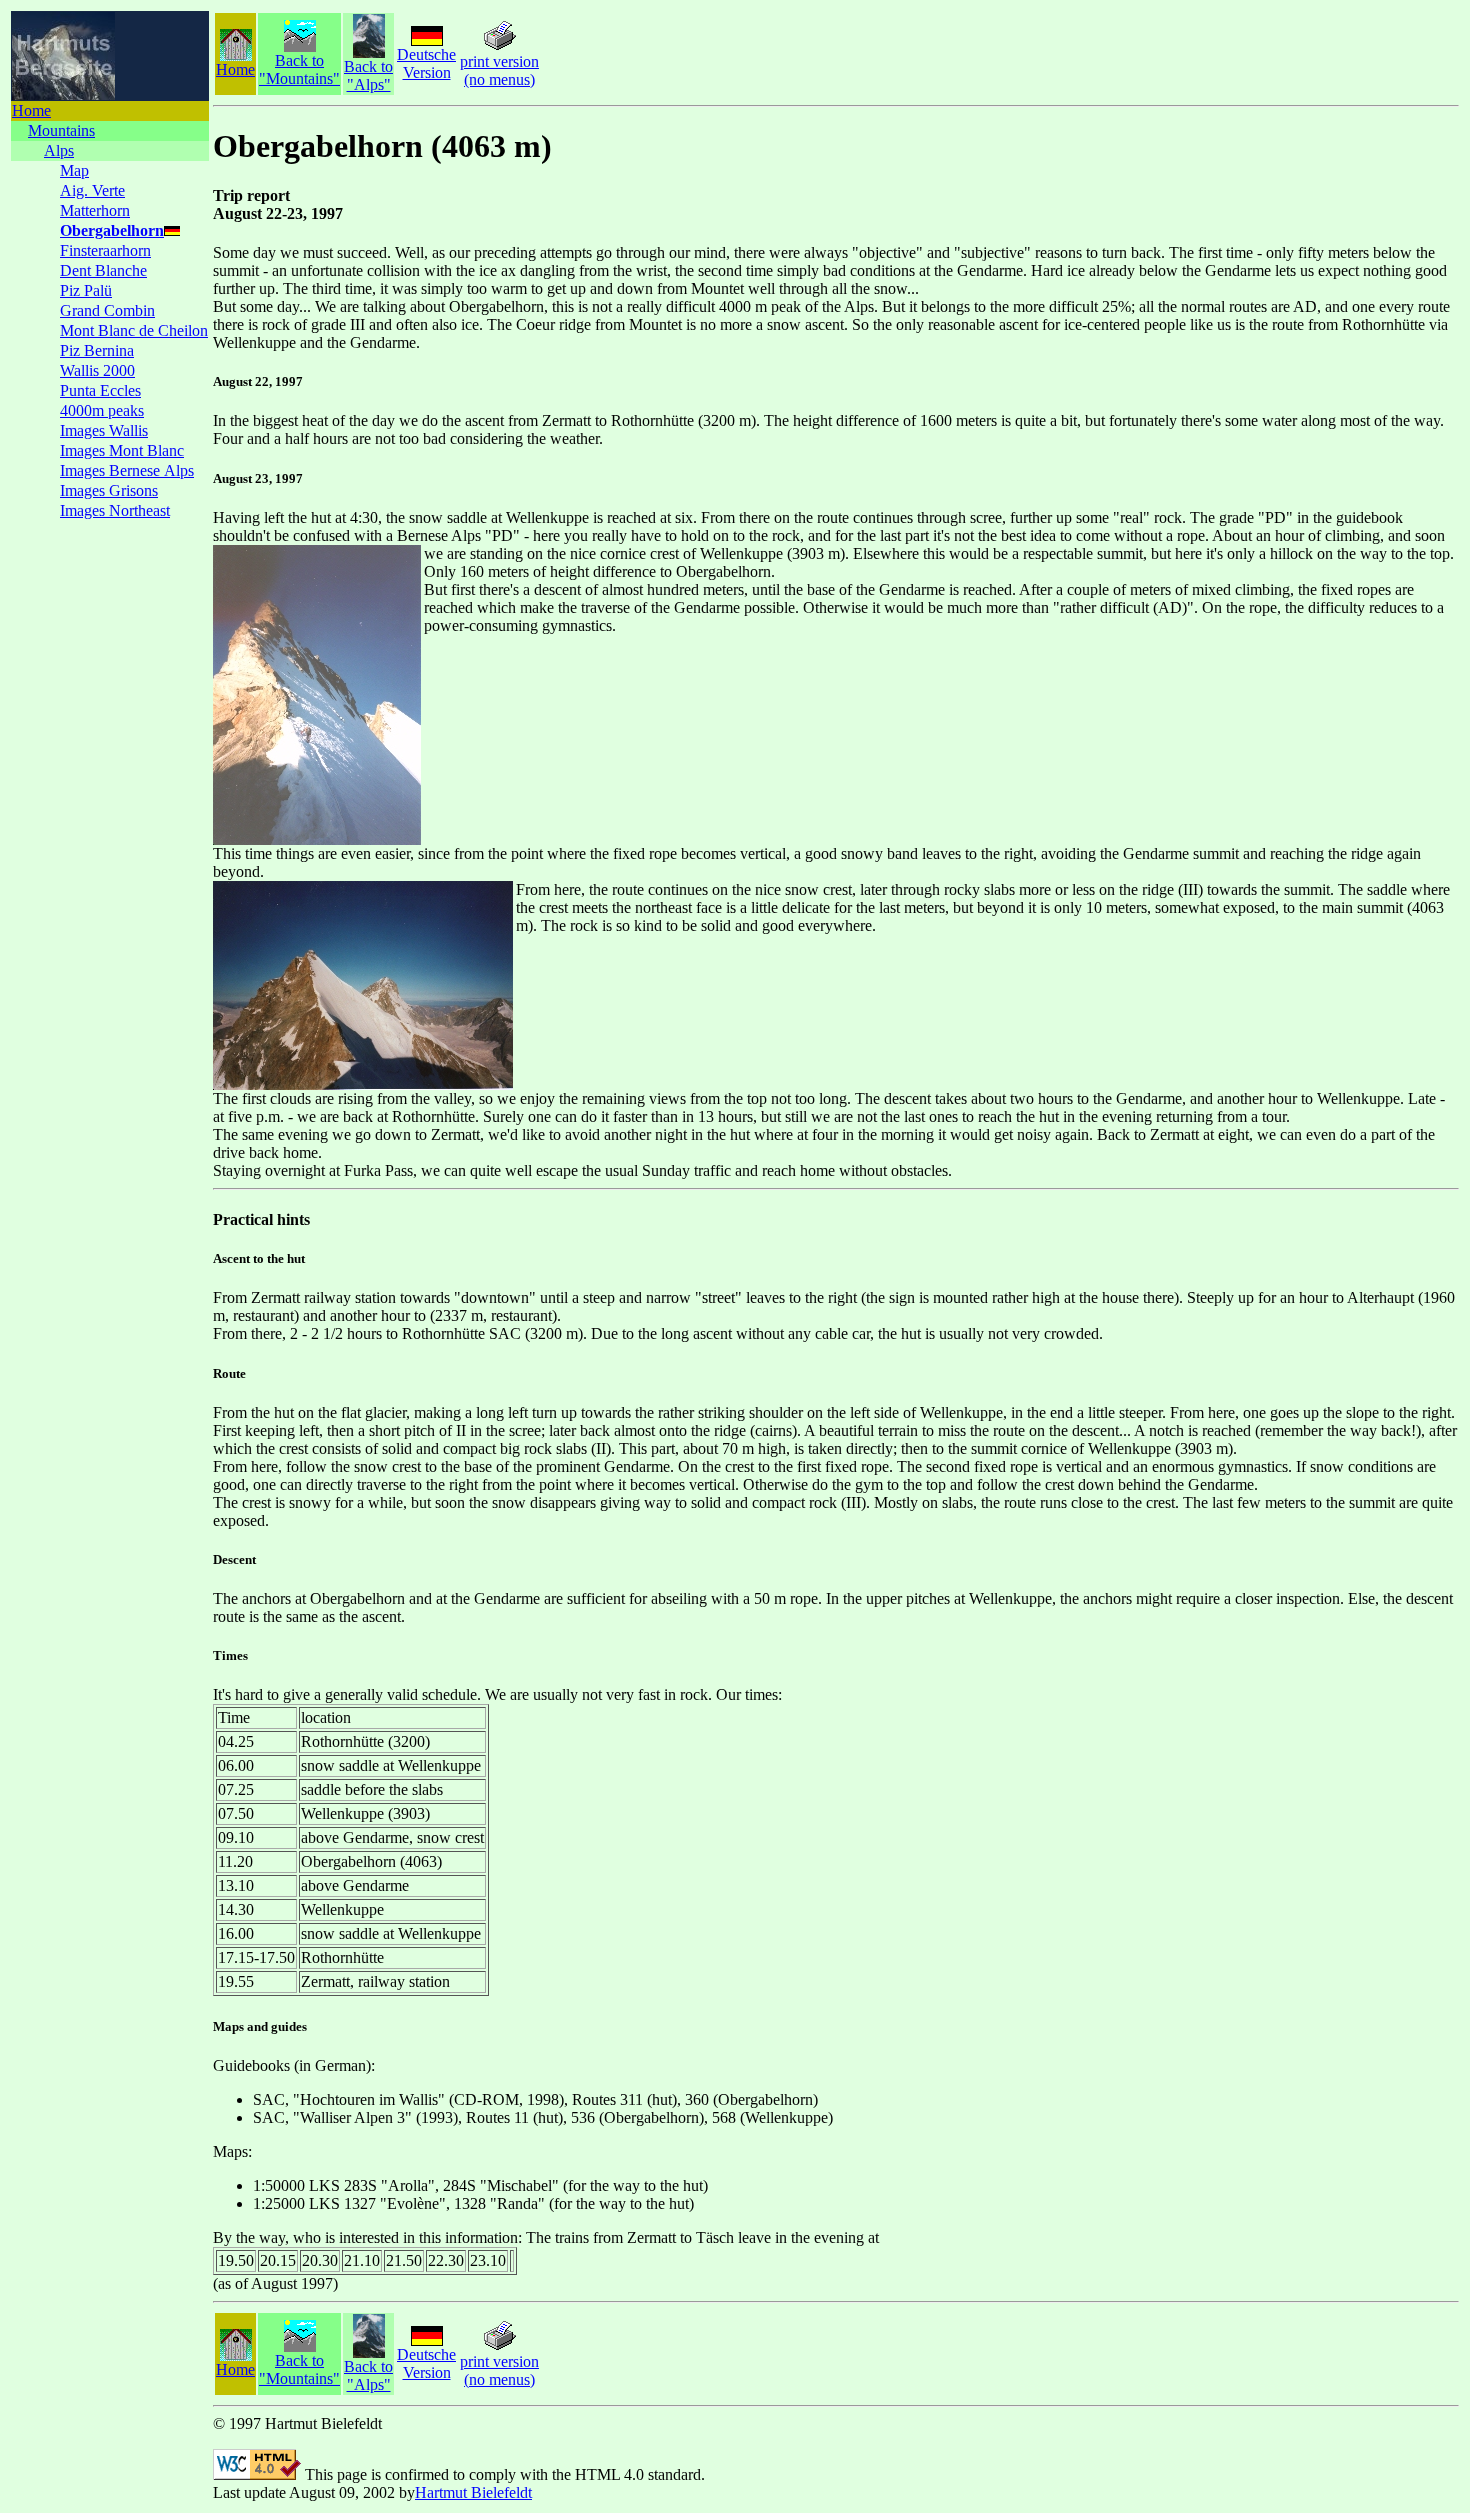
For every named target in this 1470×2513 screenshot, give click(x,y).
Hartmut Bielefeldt (473, 2492)
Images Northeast (115, 510)
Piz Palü (86, 290)
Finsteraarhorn (105, 250)
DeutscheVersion (426, 63)
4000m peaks (102, 410)
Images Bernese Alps (127, 470)
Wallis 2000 (97, 370)
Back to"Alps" (368, 75)
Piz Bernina (97, 350)
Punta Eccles (100, 390)
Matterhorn (95, 210)
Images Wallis (104, 430)
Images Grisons (109, 490)
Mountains (61, 130)
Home (31, 110)
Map (74, 170)
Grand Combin (107, 310)
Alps (59, 150)
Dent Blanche (103, 270)
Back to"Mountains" (299, 69)
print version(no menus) (499, 70)
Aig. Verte (92, 190)
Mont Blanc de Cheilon (134, 330)
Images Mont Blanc (122, 450)
